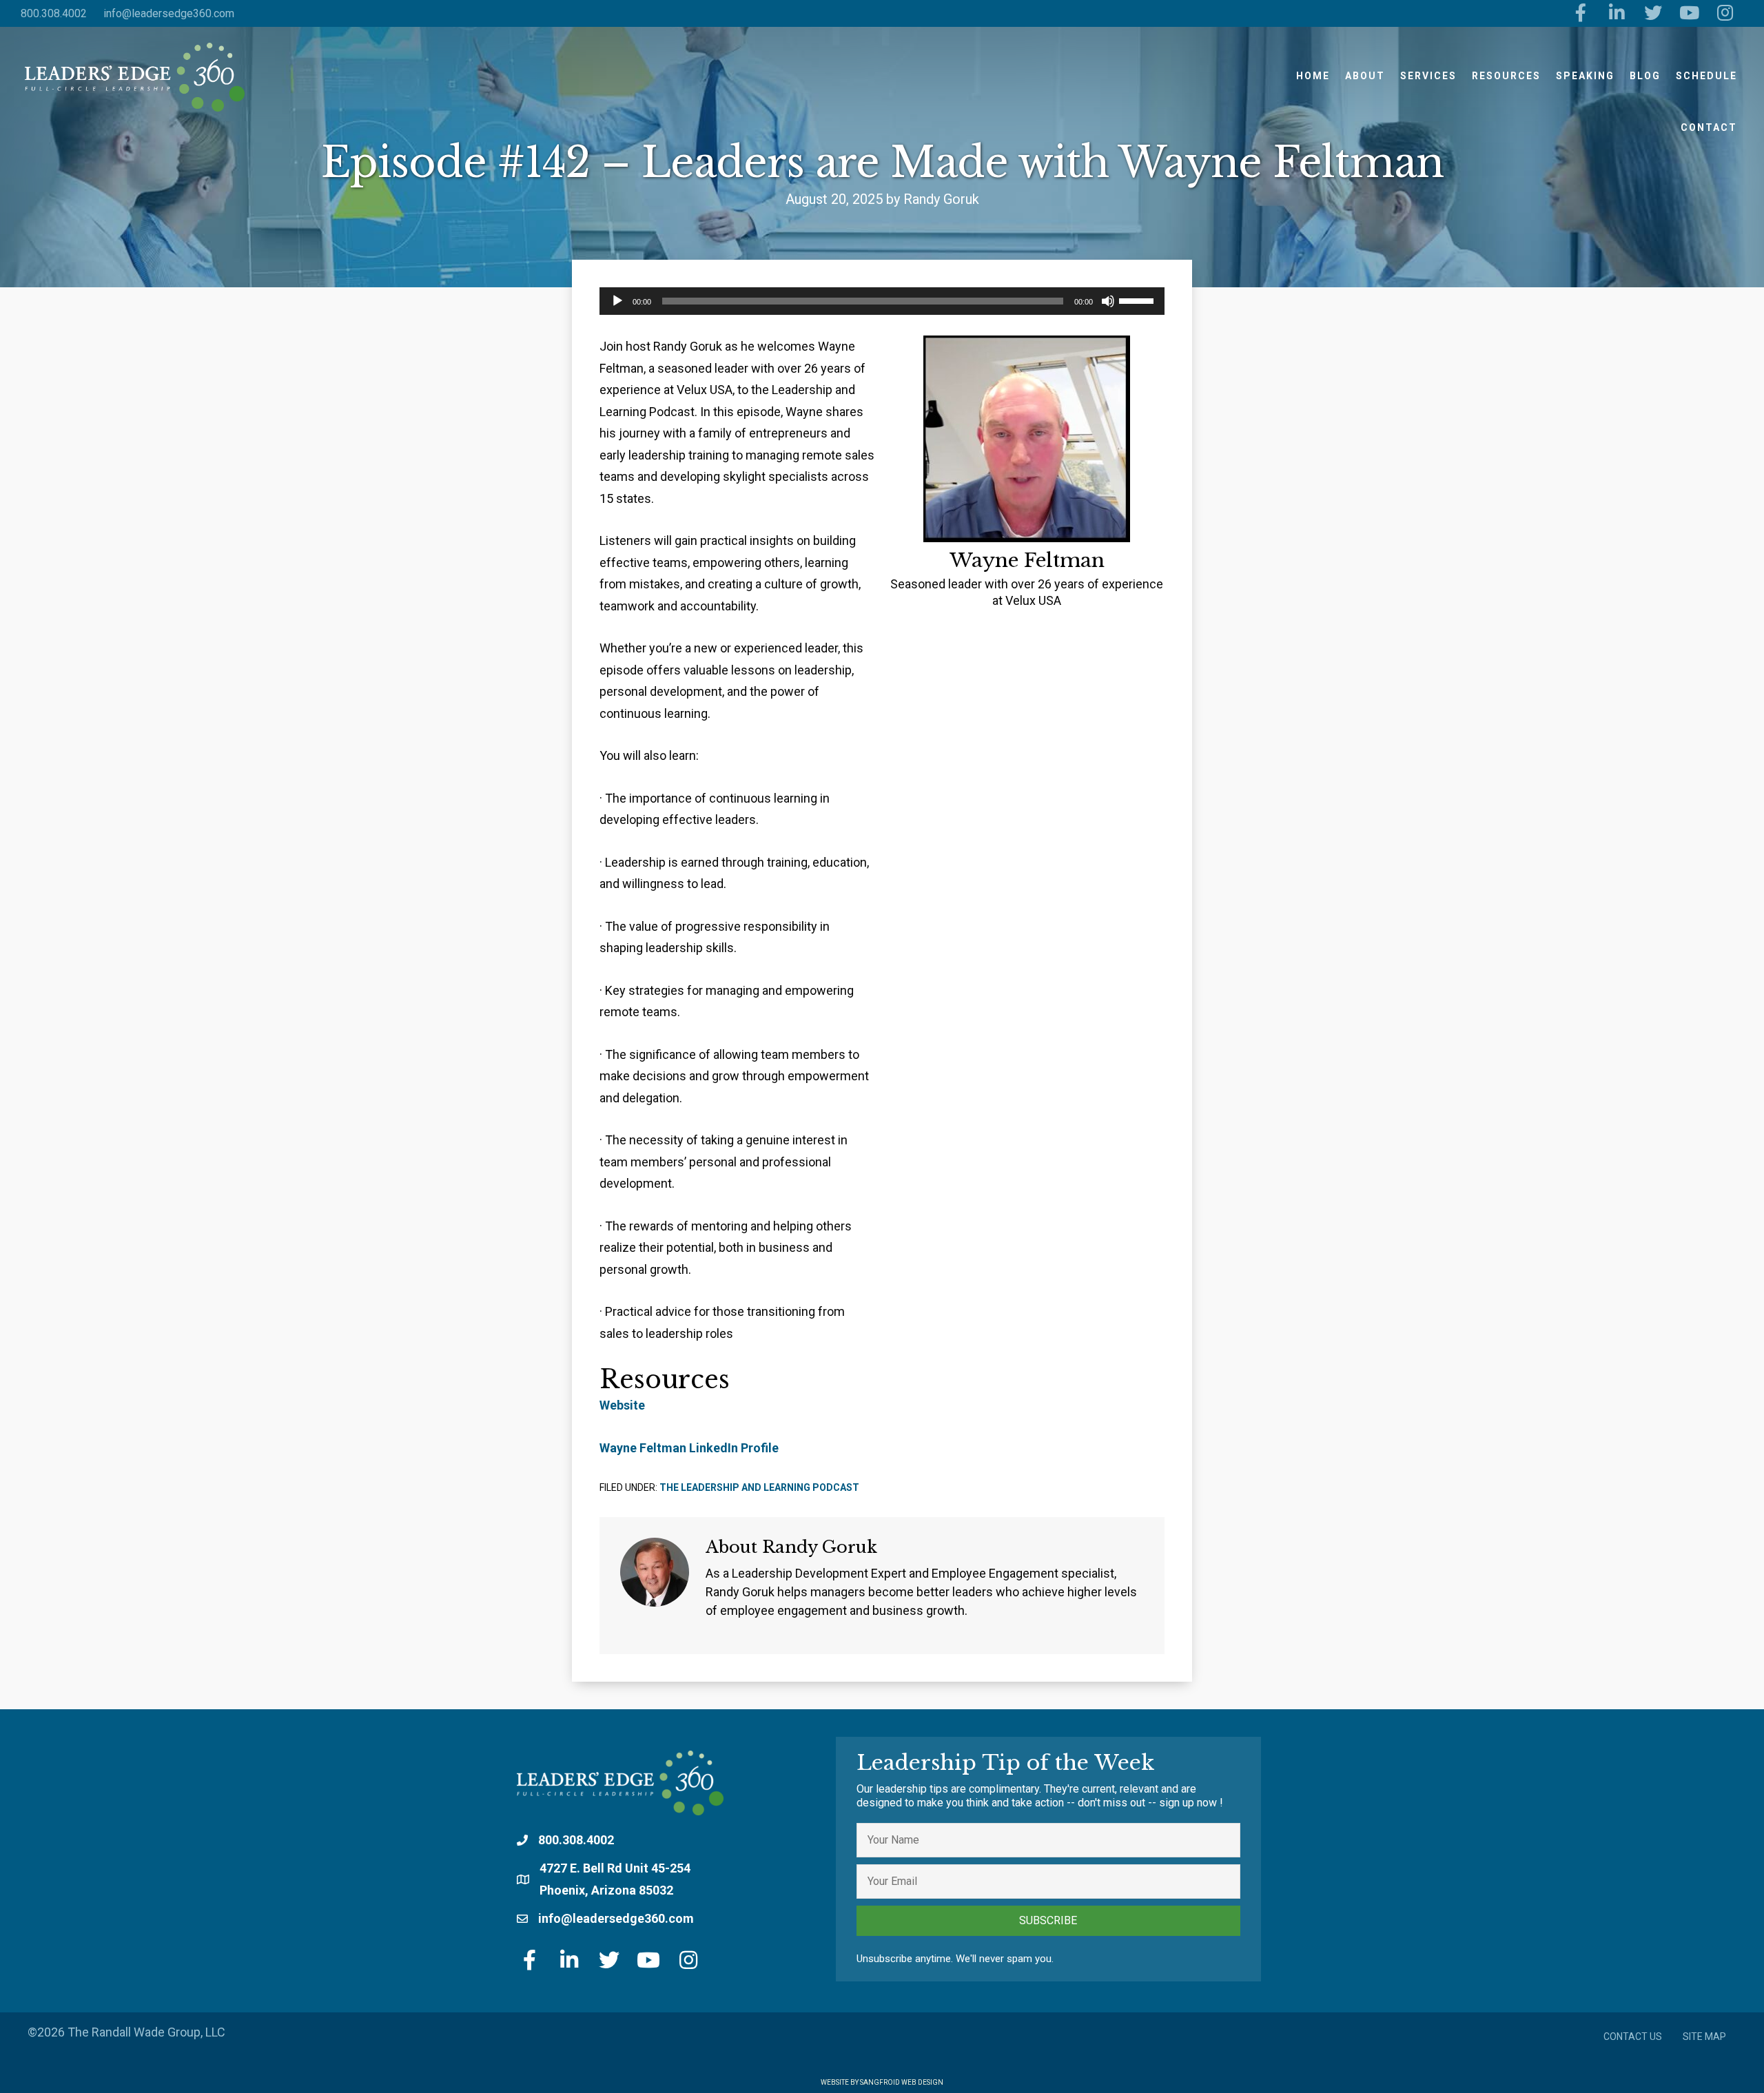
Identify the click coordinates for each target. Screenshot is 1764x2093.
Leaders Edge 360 (134, 77)
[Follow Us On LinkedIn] (1617, 13)
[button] (1048, 1921)
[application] (882, 301)
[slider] (1138, 300)
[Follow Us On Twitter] (1653, 13)
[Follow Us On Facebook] (1581, 13)
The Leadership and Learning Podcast (759, 1487)
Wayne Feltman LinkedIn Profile (689, 1448)
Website (622, 1405)
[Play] (617, 301)
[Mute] (1108, 301)
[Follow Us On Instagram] (1726, 13)
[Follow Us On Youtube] (1689, 13)
